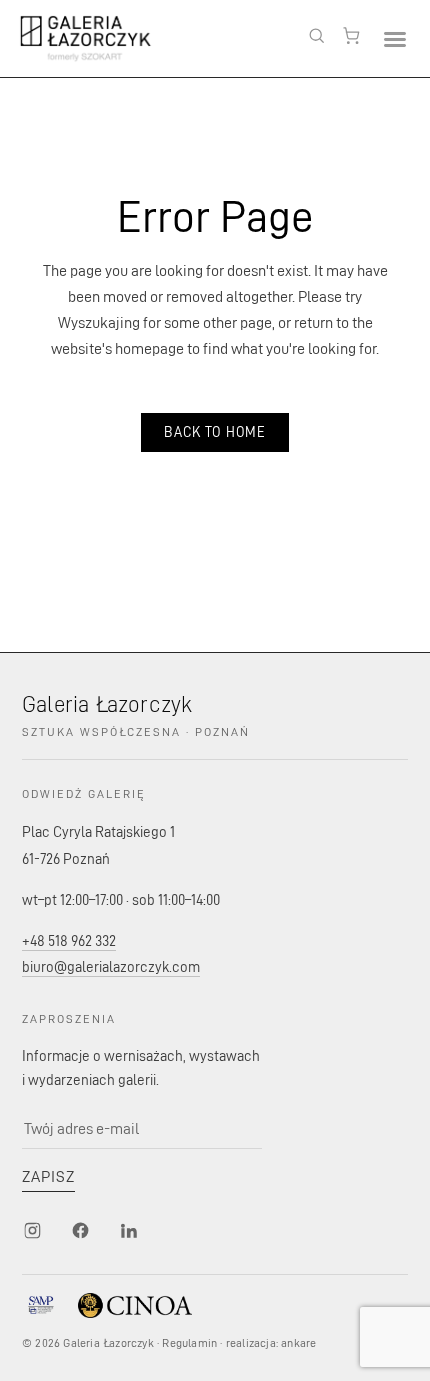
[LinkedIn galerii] (128, 1230)
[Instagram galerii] (32, 1230)
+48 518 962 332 (69, 940)
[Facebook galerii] (80, 1230)
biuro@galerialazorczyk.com (111, 966)
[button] (394, 38)
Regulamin (189, 1342)
